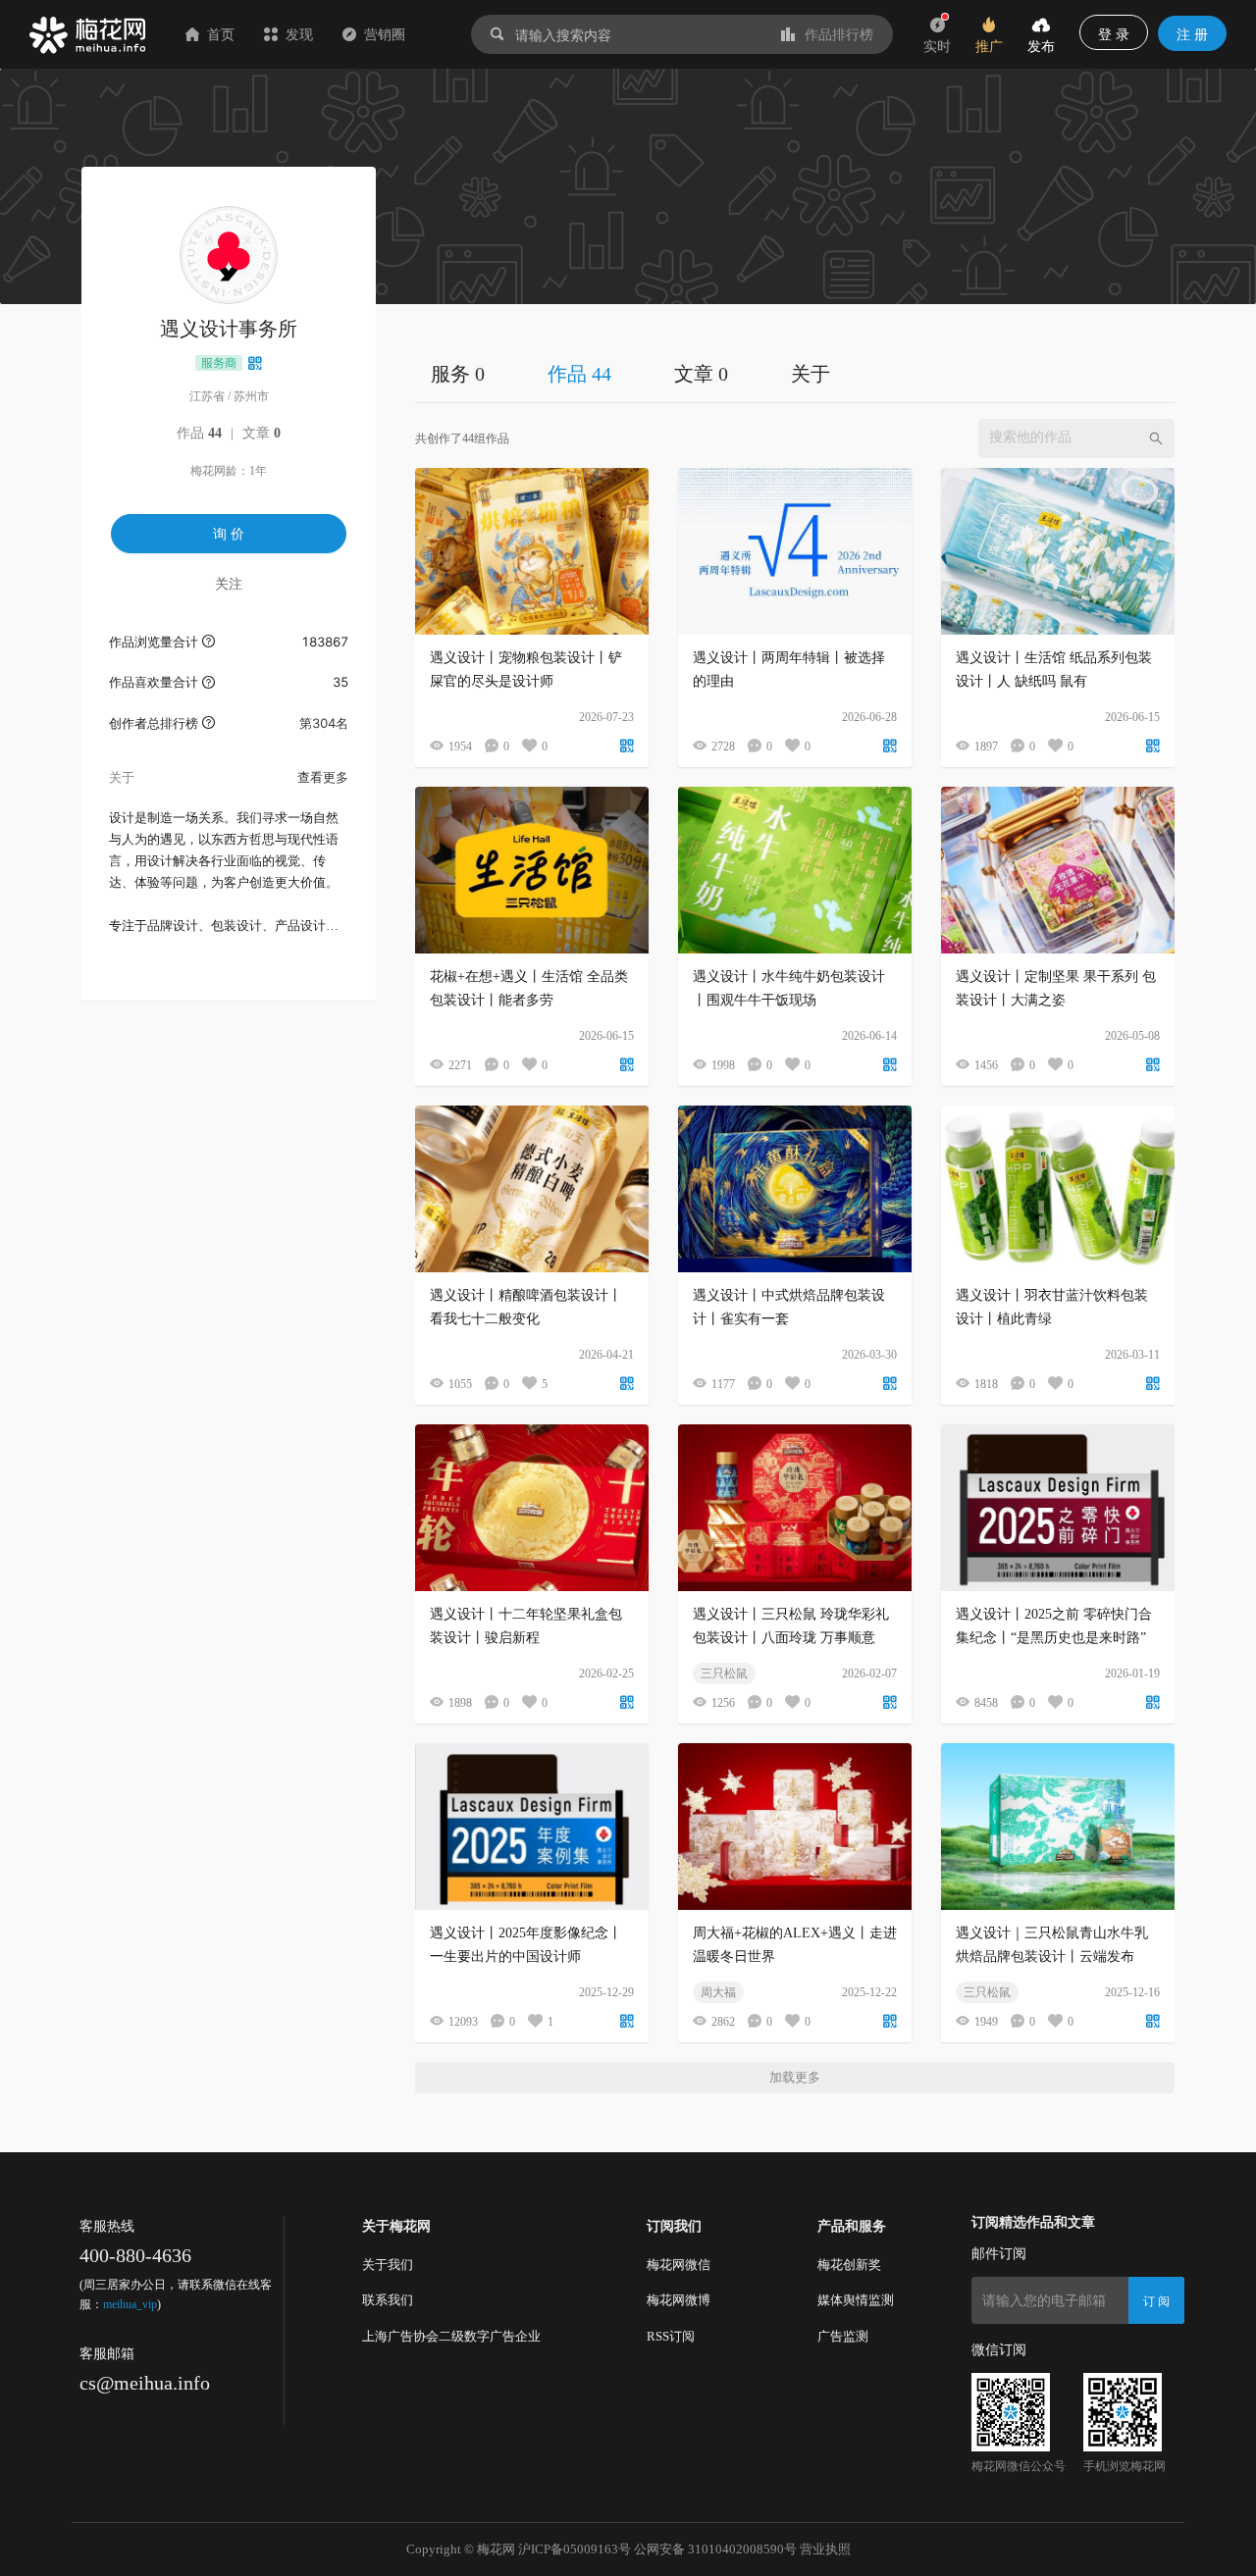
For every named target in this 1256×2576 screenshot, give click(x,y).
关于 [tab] (811, 374)
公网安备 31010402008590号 (715, 2549)
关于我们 (388, 2265)
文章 (262, 433)
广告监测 (843, 2336)
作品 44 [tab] (579, 374)
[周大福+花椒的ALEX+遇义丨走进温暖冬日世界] (795, 1827)
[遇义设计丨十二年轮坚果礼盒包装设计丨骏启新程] (532, 1508)
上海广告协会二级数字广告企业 (451, 2336)
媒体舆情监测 (856, 2300)
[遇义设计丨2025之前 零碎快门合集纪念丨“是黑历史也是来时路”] (1058, 1508)
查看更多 (323, 777)
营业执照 (825, 2549)
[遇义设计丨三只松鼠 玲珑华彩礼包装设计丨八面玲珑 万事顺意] (795, 1508)
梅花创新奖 (849, 2265)
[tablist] (795, 373)
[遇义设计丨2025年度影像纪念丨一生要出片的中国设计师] (532, 1827)
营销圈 (385, 34)
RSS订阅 (671, 2336)
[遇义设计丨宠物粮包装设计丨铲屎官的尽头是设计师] (532, 551)
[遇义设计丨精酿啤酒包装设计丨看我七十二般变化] (532, 1189)
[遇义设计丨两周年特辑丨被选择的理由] (795, 551)
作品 (199, 433)
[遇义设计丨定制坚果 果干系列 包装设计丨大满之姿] (1058, 870)
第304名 (324, 723)
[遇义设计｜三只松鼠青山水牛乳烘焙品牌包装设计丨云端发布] (1058, 1827)
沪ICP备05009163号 (575, 2549)
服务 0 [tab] (458, 374)
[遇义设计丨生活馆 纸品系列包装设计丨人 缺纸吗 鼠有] (1058, 551)
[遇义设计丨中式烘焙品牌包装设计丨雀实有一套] (795, 1189)
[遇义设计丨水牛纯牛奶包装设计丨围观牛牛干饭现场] (795, 870)
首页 (221, 34)
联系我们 (388, 2300)
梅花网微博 (679, 2300)
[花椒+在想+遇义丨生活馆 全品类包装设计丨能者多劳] (532, 870)
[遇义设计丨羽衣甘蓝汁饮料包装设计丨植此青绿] (1058, 1189)
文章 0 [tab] (701, 374)
